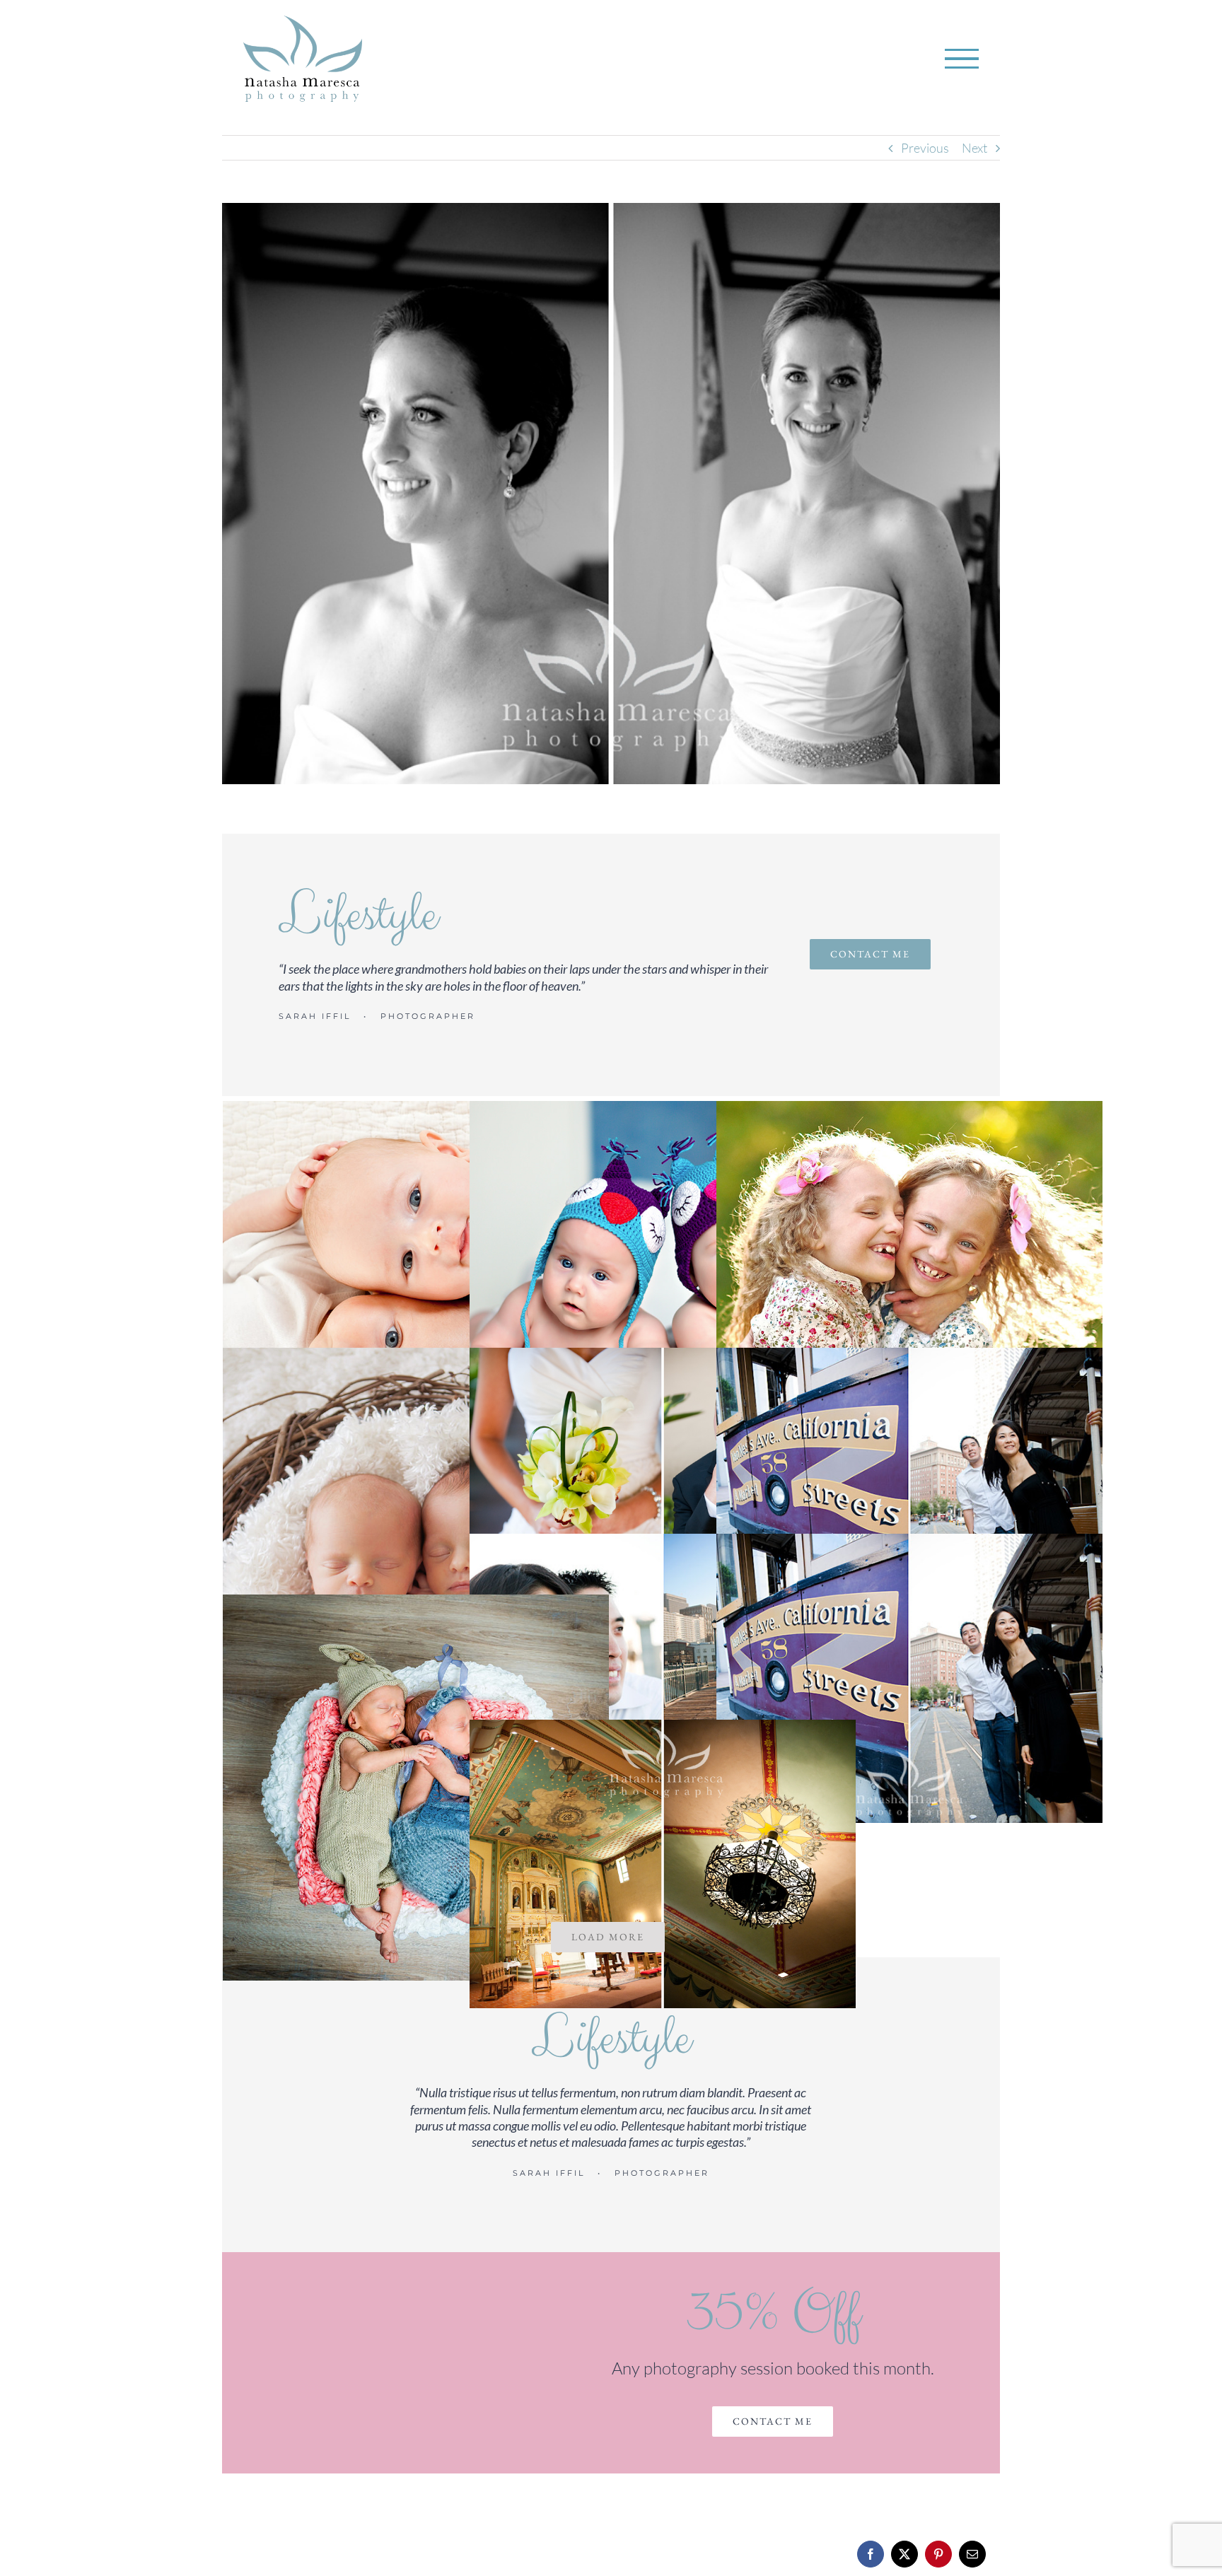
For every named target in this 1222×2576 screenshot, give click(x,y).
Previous (925, 148)
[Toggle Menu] (962, 59)
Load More (608, 1937)
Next (974, 148)
